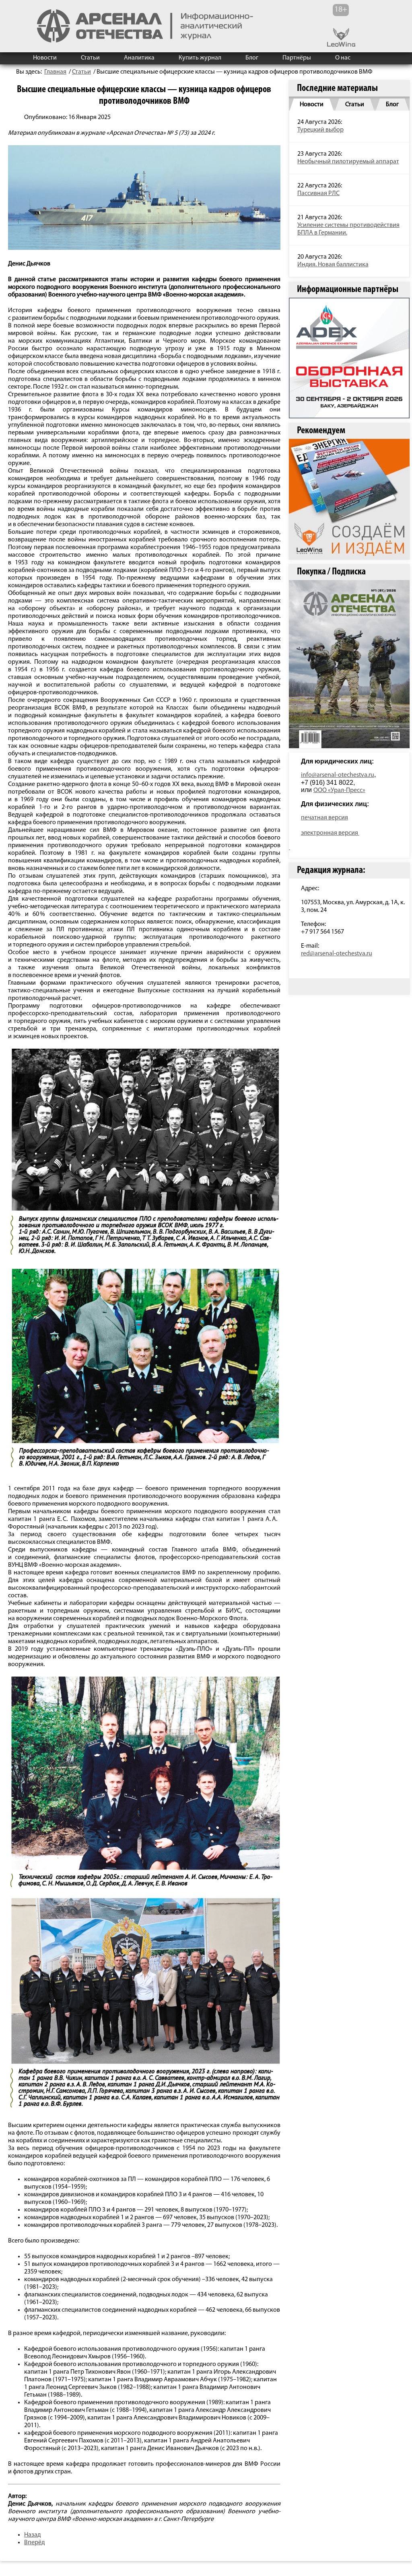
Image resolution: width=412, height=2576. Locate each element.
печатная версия (324, 818)
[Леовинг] (349, 499)
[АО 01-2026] (349, 664)
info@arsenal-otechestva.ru (338, 775)
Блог (252, 58)
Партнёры (297, 58)
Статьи (90, 58)
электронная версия (330, 833)
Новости (45, 58)
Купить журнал (200, 58)
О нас (343, 58)
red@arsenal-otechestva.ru (337, 954)
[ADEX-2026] (349, 358)
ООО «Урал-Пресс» (339, 790)
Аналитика (139, 58)
